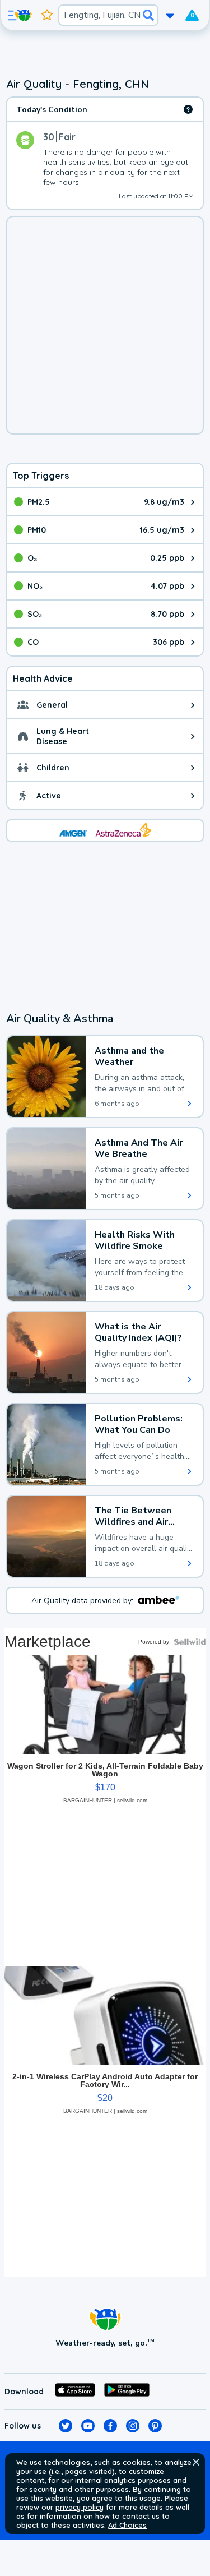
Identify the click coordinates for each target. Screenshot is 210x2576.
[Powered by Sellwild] (190, 1642)
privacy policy (80, 2507)
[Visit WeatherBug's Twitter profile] (66, 2426)
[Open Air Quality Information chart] (188, 109)
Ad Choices (127, 2525)
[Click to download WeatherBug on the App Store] (75, 2392)
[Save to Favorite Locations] (47, 15)
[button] (196, 2462)
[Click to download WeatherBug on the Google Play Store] (127, 2392)
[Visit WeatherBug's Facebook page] (110, 2426)
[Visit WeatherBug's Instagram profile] (133, 2426)
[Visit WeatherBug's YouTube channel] (88, 2426)
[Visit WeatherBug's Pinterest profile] (155, 2426)
